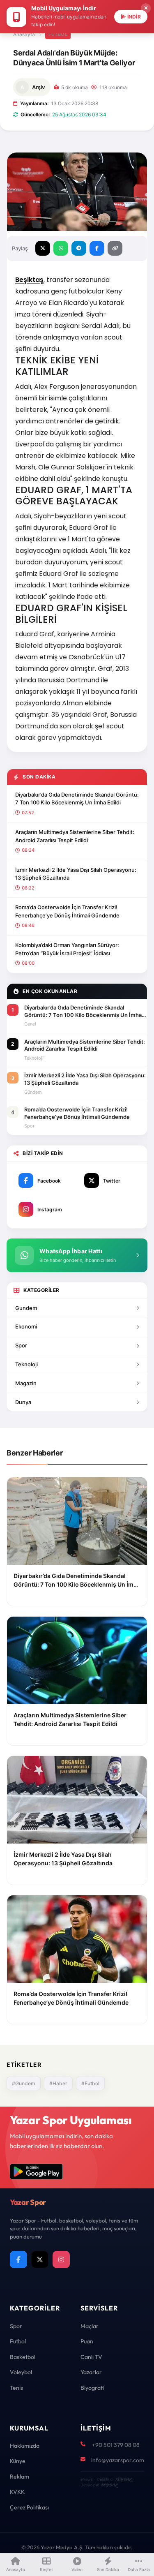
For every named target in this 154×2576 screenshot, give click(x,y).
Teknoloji (26, 1364)
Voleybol (21, 2372)
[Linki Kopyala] (115, 248)
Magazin (26, 1383)
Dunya (23, 1402)
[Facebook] (18, 2259)
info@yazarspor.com (118, 2460)
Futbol (58, 34)
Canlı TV (91, 2357)
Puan (87, 2341)
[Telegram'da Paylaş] (79, 248)
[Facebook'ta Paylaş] (97, 248)
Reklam (20, 2477)
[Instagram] (61, 2259)
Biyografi (92, 2388)
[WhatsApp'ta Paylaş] (61, 248)
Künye (18, 2461)
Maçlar (90, 2326)
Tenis (16, 2388)
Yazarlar (91, 2372)
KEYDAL (123, 2479)
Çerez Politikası (29, 2507)
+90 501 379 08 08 (116, 2445)
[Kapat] (146, 8)
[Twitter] (40, 2259)
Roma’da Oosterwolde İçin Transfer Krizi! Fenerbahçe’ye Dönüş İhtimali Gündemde (67, 911)
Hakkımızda (25, 2446)
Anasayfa (24, 34)
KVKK (17, 2492)
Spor (21, 1345)
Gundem (26, 1308)
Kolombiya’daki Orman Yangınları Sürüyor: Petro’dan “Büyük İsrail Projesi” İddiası (67, 949)
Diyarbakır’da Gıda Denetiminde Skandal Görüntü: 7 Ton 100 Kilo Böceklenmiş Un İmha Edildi (77, 799)
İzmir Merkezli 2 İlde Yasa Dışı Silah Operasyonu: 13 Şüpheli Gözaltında (76, 874)
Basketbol (23, 2357)
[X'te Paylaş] (43, 248)
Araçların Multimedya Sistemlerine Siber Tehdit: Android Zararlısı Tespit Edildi (75, 836)
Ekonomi (26, 1326)
